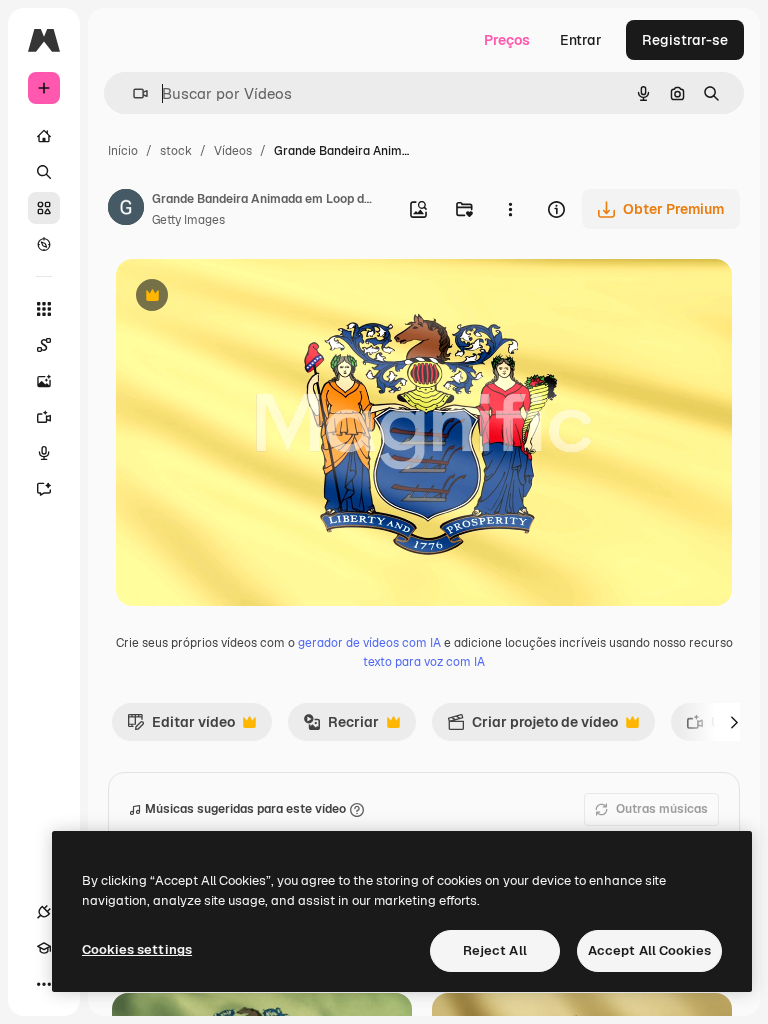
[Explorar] (44, 244)
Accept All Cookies (649, 950)
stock (176, 151)
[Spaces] (44, 345)
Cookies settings (137, 949)
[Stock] (44, 208)
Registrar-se (685, 40)
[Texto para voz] (44, 453)
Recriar (341, 727)
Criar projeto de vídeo (532, 727)
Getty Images (188, 220)
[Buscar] (44, 172)
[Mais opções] (510, 209)
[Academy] (44, 948)
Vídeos (233, 151)
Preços (507, 40)
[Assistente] (44, 489)
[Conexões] (44, 912)
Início (123, 151)
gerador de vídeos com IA (369, 643)
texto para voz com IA (424, 662)
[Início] (44, 136)
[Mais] (44, 984)
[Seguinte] (734, 722)
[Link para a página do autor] (126, 210)
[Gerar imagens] (44, 381)
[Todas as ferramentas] (44, 309)
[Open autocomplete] (132, 93)
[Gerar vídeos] (44, 417)
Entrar (581, 40)
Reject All (495, 950)
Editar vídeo (181, 727)
